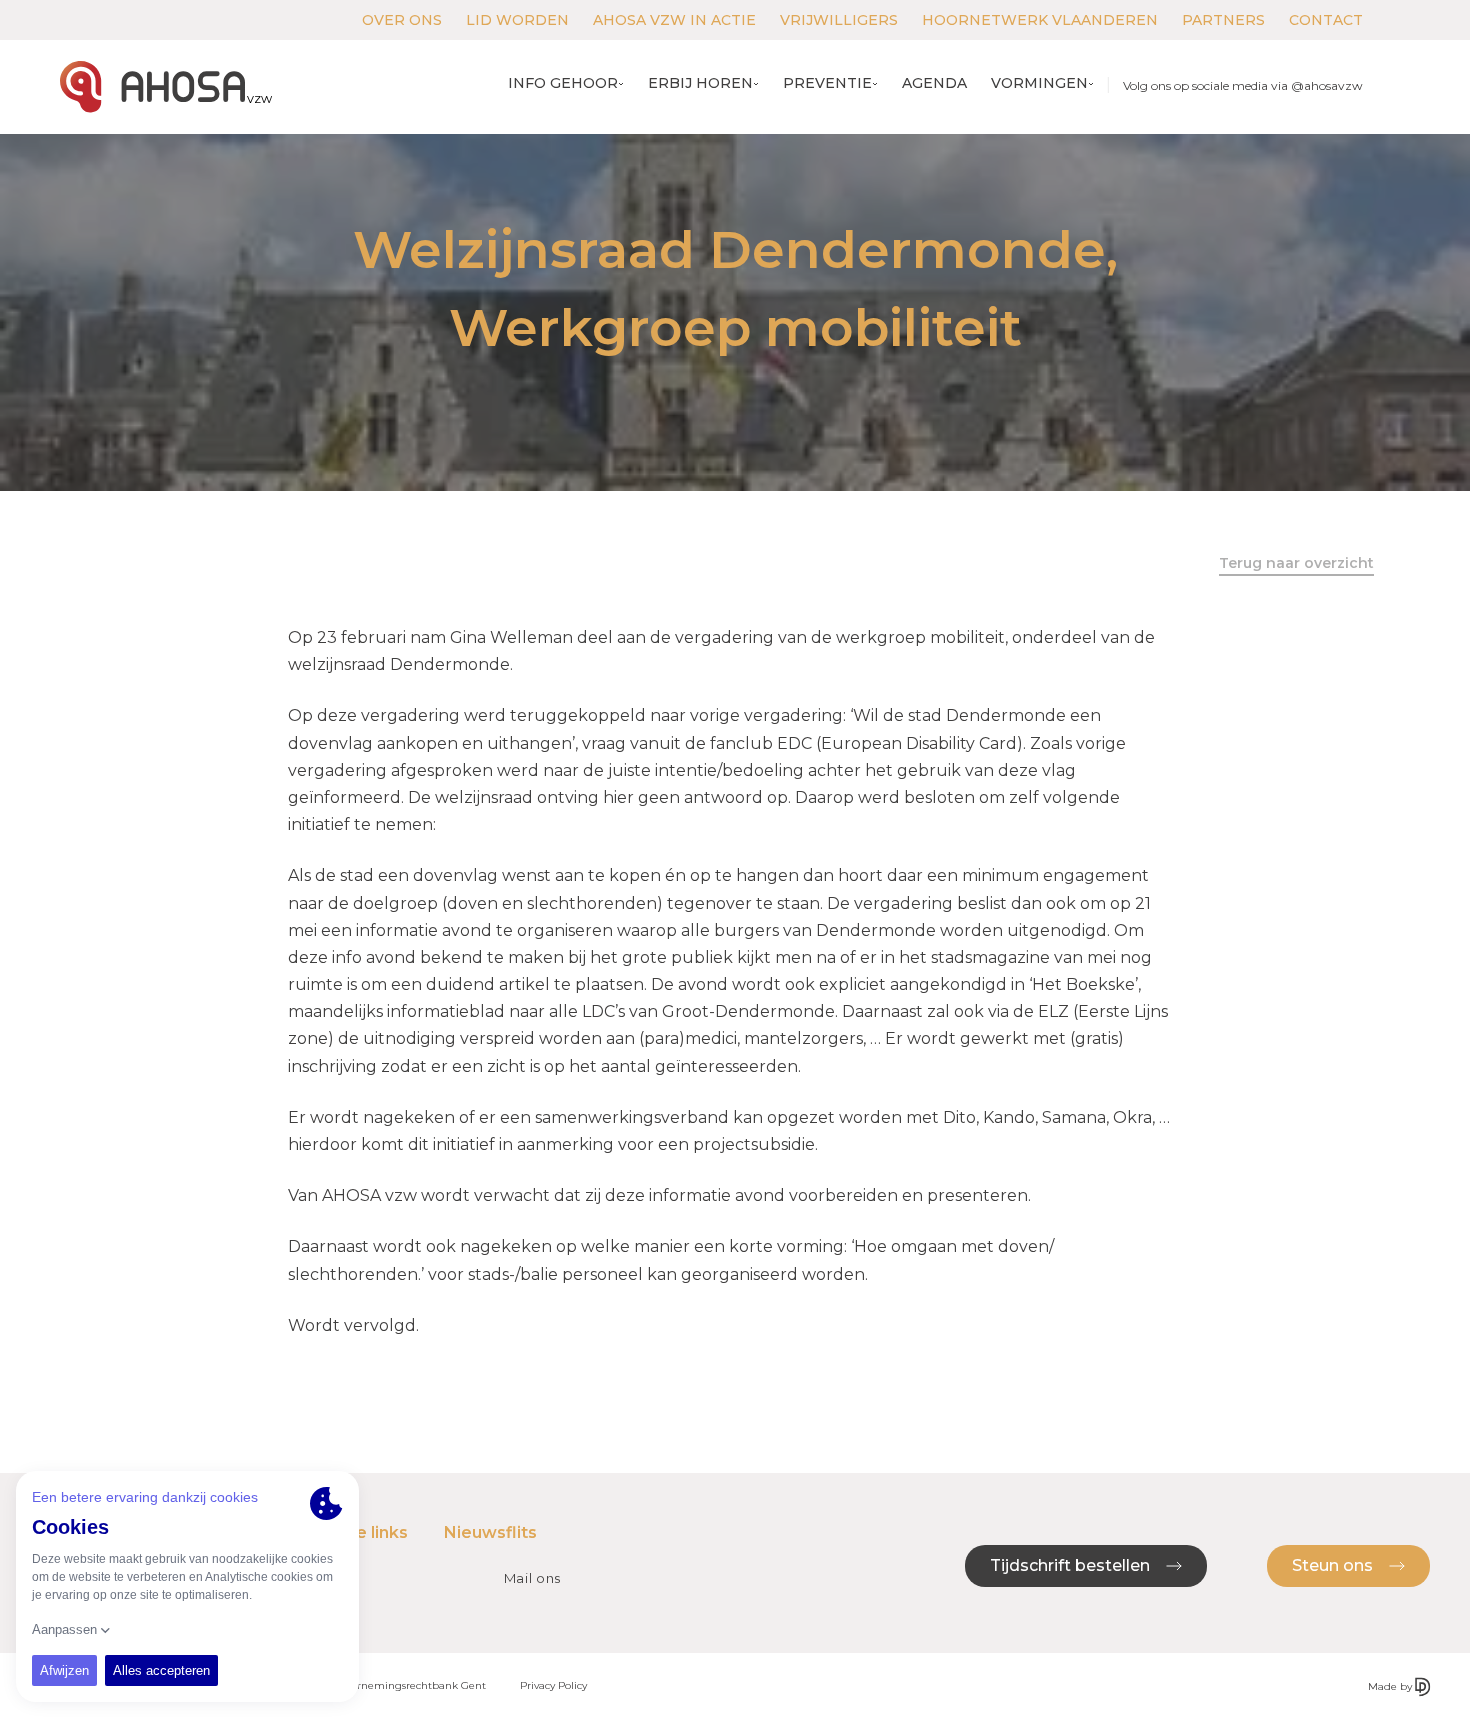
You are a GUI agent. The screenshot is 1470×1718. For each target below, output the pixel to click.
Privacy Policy (553, 1685)
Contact (1326, 20)
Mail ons (532, 1578)
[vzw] (152, 86)
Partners (1223, 20)
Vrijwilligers (839, 20)
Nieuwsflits (490, 1532)
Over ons (402, 20)
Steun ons (1334, 1565)
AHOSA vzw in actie (674, 20)
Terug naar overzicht (1296, 563)
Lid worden (517, 20)
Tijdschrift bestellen (1072, 1565)
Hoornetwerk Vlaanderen (1040, 20)
